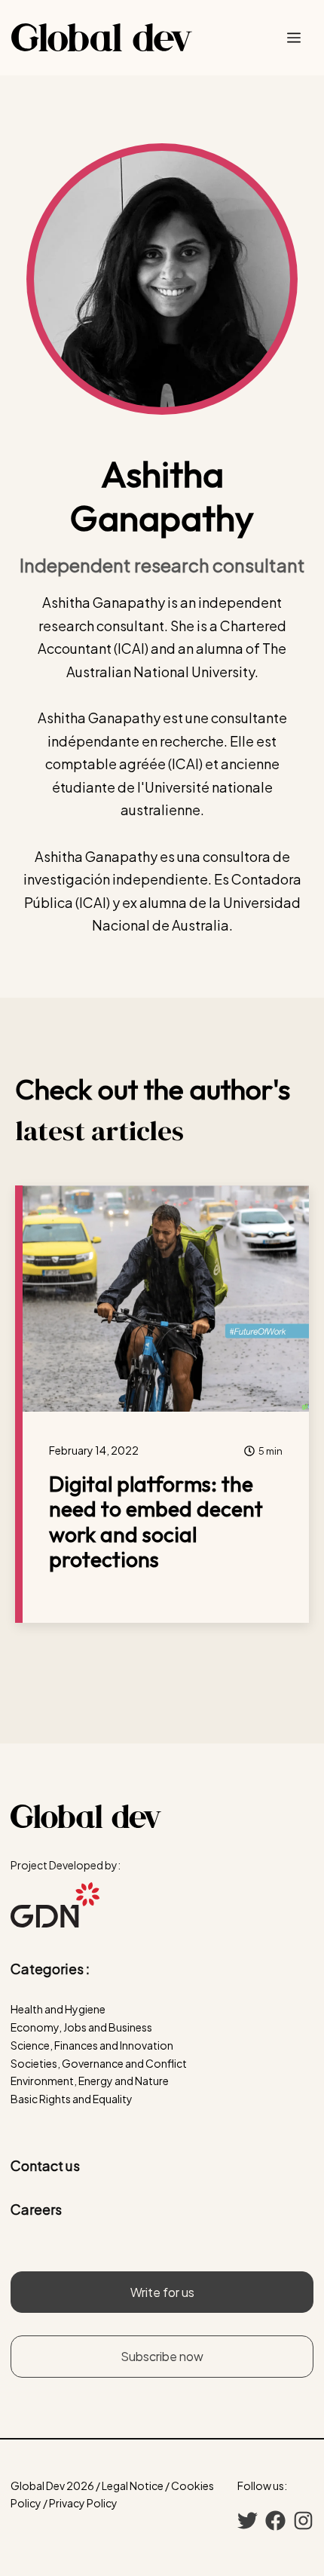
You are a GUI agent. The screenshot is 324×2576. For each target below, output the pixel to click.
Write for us (162, 2292)
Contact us (45, 2165)
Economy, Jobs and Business (81, 2027)
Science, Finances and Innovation (92, 2045)
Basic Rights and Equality (72, 2099)
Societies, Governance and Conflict (99, 2063)
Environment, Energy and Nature (90, 2081)
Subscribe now (162, 2356)
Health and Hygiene (58, 2009)
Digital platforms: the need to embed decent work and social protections (156, 1522)
